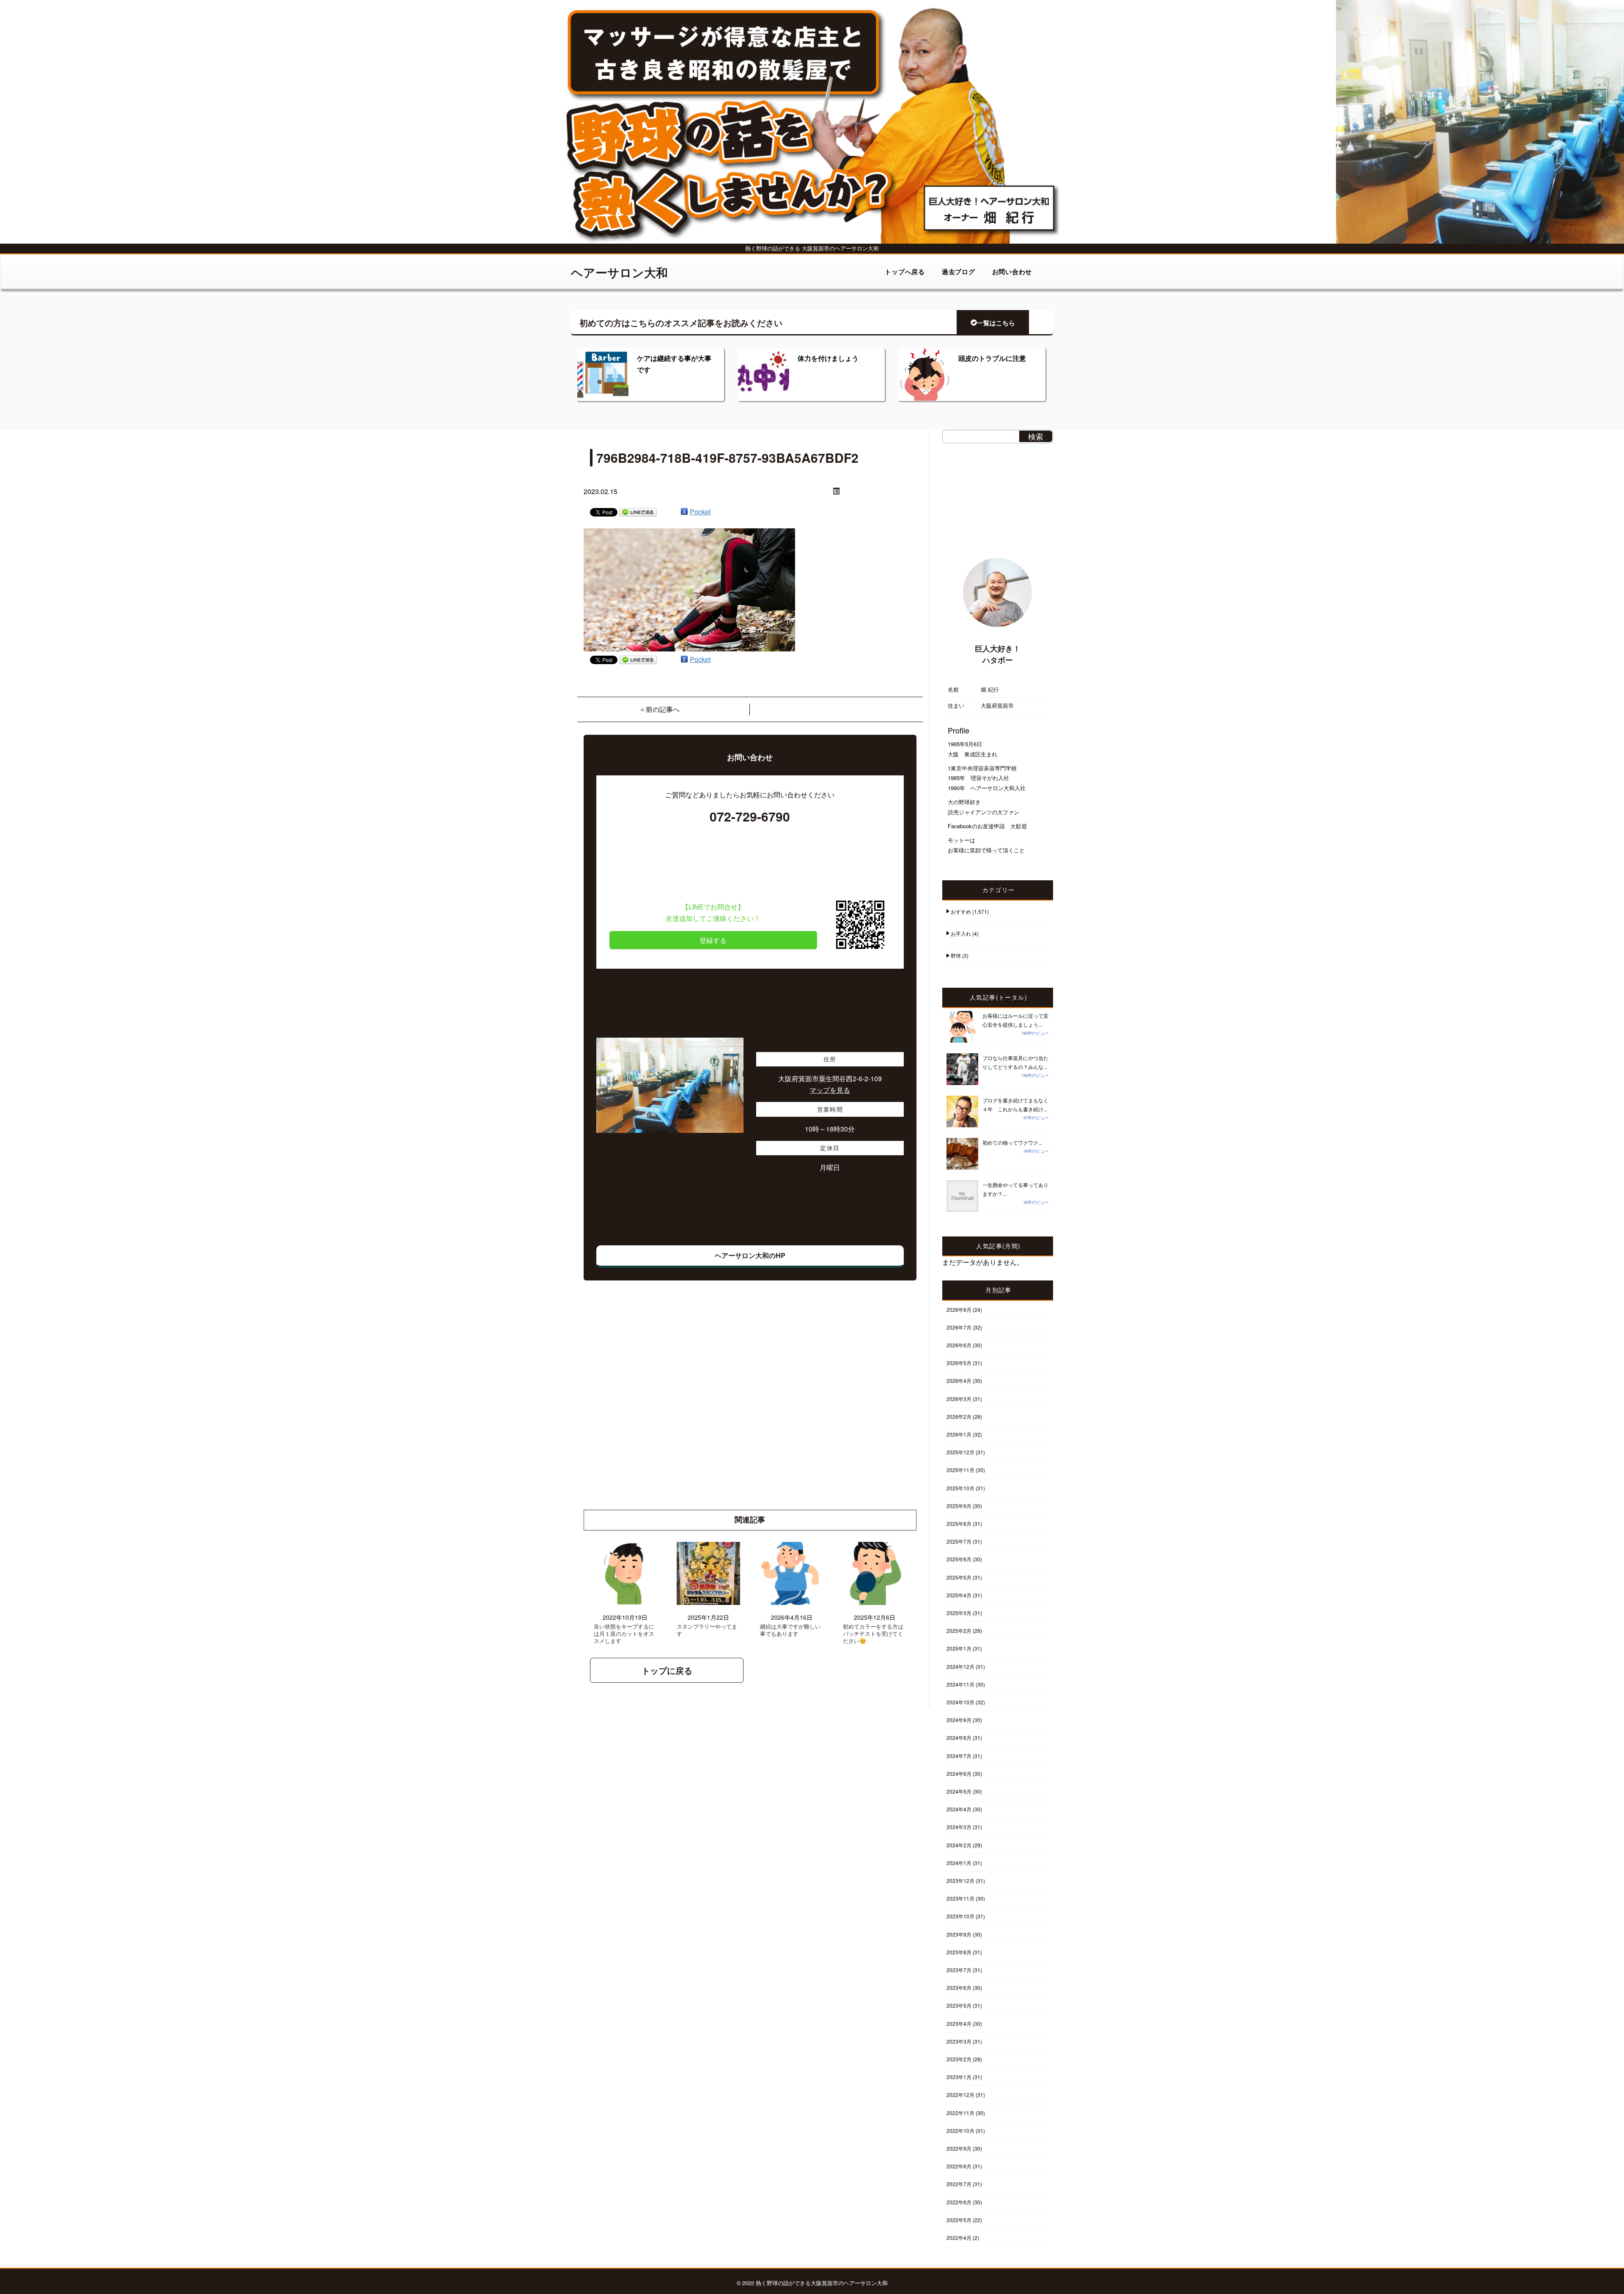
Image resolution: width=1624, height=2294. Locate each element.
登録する (713, 940)
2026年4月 (959, 1381)
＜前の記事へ (659, 709)
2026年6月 (959, 1345)
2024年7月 (959, 1756)
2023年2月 (959, 2059)
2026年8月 (959, 1309)
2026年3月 (959, 1399)
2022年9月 (959, 2148)
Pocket (700, 512)
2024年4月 (959, 1809)
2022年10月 (960, 2131)
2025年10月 (960, 1488)
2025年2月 (959, 1631)
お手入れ (961, 933)
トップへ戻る (905, 272)
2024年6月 (959, 1773)
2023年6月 (959, 1988)
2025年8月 (959, 1523)
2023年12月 (960, 1881)
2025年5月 (959, 1577)
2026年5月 (959, 1363)
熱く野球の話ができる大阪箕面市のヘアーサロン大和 (822, 2283)
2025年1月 (959, 1648)
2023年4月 (959, 2023)
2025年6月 (959, 1559)
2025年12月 (960, 1452)
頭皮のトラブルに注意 (992, 358)
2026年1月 (959, 1434)
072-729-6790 (750, 816)
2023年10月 (960, 1916)
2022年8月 (959, 2166)
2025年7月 (959, 1541)
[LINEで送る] (638, 512)
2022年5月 (959, 2220)
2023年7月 (959, 1970)
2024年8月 (959, 1738)
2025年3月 (959, 1613)
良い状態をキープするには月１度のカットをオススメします (624, 1634)
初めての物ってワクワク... (1012, 1142)
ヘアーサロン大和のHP (750, 1255)
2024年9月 (959, 1720)
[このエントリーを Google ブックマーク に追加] (684, 512)
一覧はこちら (996, 323)
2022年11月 (960, 2113)
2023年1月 (959, 2077)
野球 (956, 955)
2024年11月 (960, 1684)
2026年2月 (959, 1416)
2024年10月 (960, 1702)
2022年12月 (960, 2095)
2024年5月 (959, 1791)
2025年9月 (959, 1506)
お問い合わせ (1012, 272)
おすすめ (961, 911)
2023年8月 (959, 1952)
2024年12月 (960, 1666)
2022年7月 (959, 2184)
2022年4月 (959, 2238)
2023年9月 (959, 1934)
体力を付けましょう (828, 358)
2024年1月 (959, 1863)
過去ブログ (959, 272)
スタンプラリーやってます (707, 1630)
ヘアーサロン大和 (619, 272)
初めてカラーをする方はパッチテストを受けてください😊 (873, 1634)
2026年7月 (959, 1327)
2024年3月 (959, 1827)
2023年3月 (959, 2041)
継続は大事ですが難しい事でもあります (790, 1630)
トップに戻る (667, 1670)
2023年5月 (959, 2005)
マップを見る (830, 1090)
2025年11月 (960, 1470)
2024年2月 (959, 1845)
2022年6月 (959, 2202)
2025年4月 (959, 1595)
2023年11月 (960, 1898)
